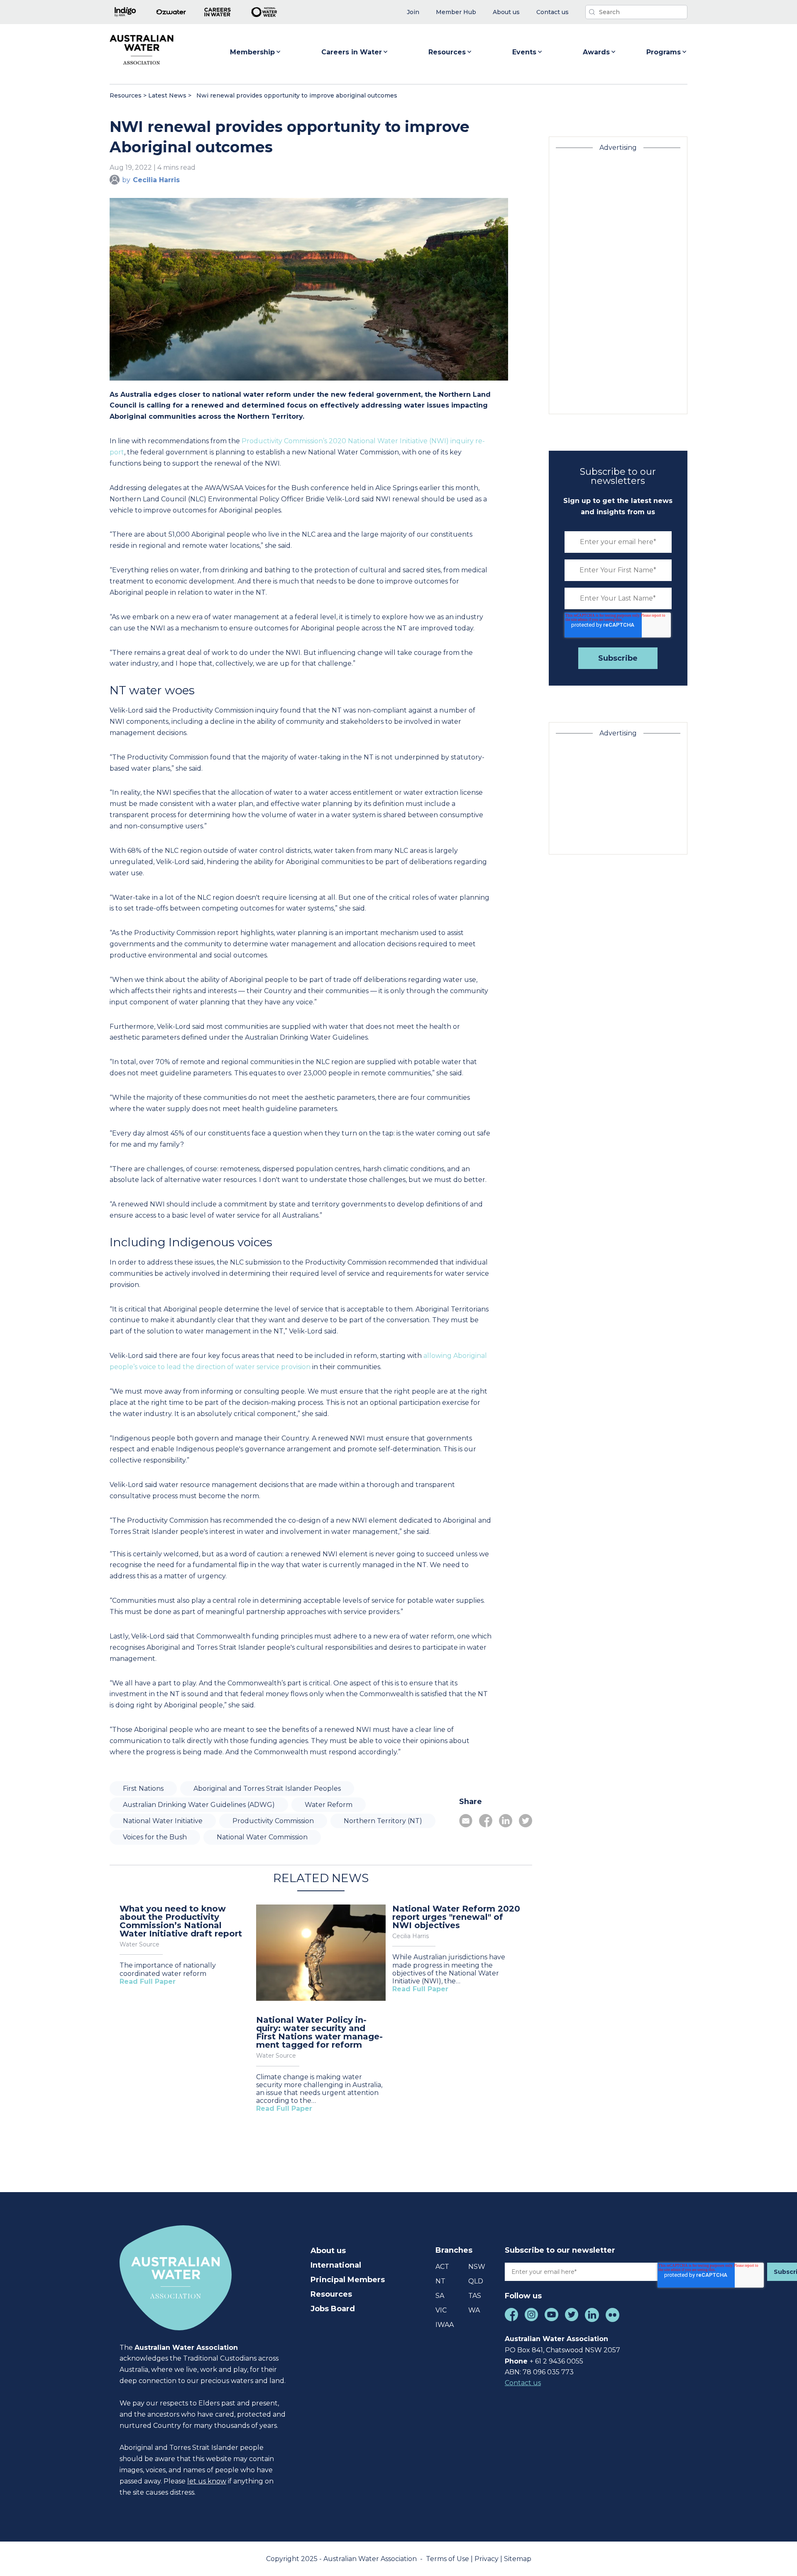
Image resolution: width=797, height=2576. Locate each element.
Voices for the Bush (155, 1837)
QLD (476, 2281)
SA (440, 2296)
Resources (447, 52)
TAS (475, 2296)
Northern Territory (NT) (383, 1821)
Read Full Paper (148, 1981)
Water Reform (329, 1805)
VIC (441, 2310)
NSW (477, 2267)
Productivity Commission (273, 1821)
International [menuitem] (336, 2265)
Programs (664, 52)
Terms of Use (448, 2559)
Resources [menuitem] (331, 2294)
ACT (442, 2267)
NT (440, 2281)
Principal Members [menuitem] (348, 2280)
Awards (596, 52)
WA (474, 2310)
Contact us (523, 2383)
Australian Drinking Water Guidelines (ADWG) (199, 1805)
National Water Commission (262, 1837)
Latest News (167, 95)
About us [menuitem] (328, 2251)
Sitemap (518, 2559)
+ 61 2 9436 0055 (556, 2361)
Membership (252, 52)
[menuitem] (413, 12)
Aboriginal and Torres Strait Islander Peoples (267, 1789)
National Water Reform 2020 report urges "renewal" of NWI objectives (456, 1917)
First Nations (143, 1789)
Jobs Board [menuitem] (333, 2309)
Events (524, 52)
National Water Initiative (163, 1821)
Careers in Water (352, 52)
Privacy (487, 2559)
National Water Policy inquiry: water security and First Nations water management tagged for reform (319, 2032)
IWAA (445, 2325)
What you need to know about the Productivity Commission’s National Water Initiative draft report (181, 1921)
